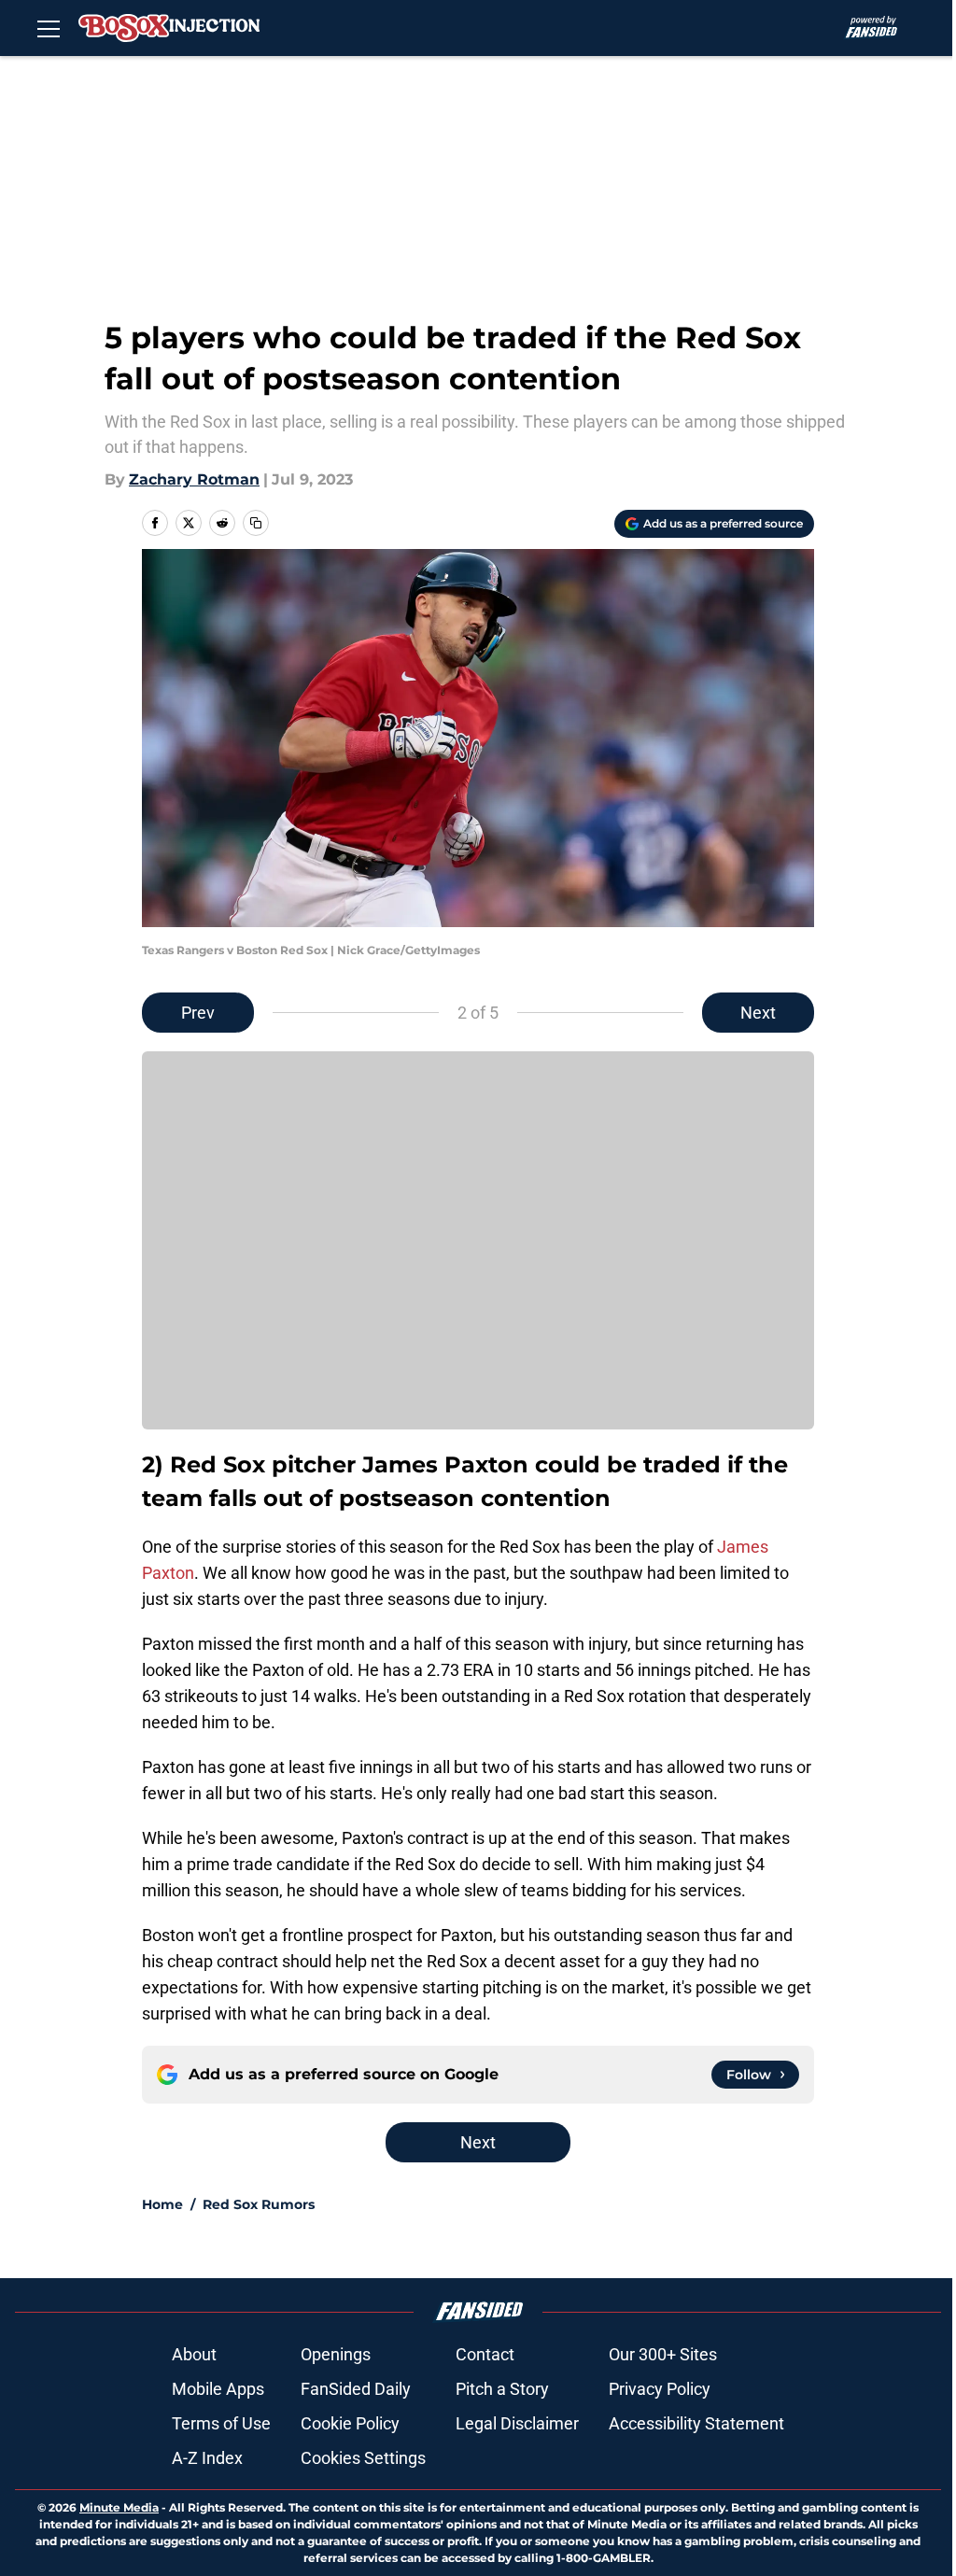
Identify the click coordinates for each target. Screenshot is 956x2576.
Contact (485, 2354)
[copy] (256, 523)
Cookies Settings (363, 2458)
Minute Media (119, 2507)
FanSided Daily (356, 2389)
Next (758, 1013)
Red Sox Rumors (259, 2204)
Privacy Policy (660, 2389)
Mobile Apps (218, 2389)
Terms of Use (221, 2423)
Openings (336, 2354)
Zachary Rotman (194, 479)
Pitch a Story (502, 2389)
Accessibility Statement (696, 2423)
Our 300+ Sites (663, 2354)
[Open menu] (49, 28)
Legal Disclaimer (517, 2423)
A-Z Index (207, 2458)
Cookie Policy (350, 2423)
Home (162, 2204)
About (194, 2354)
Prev (198, 1013)
